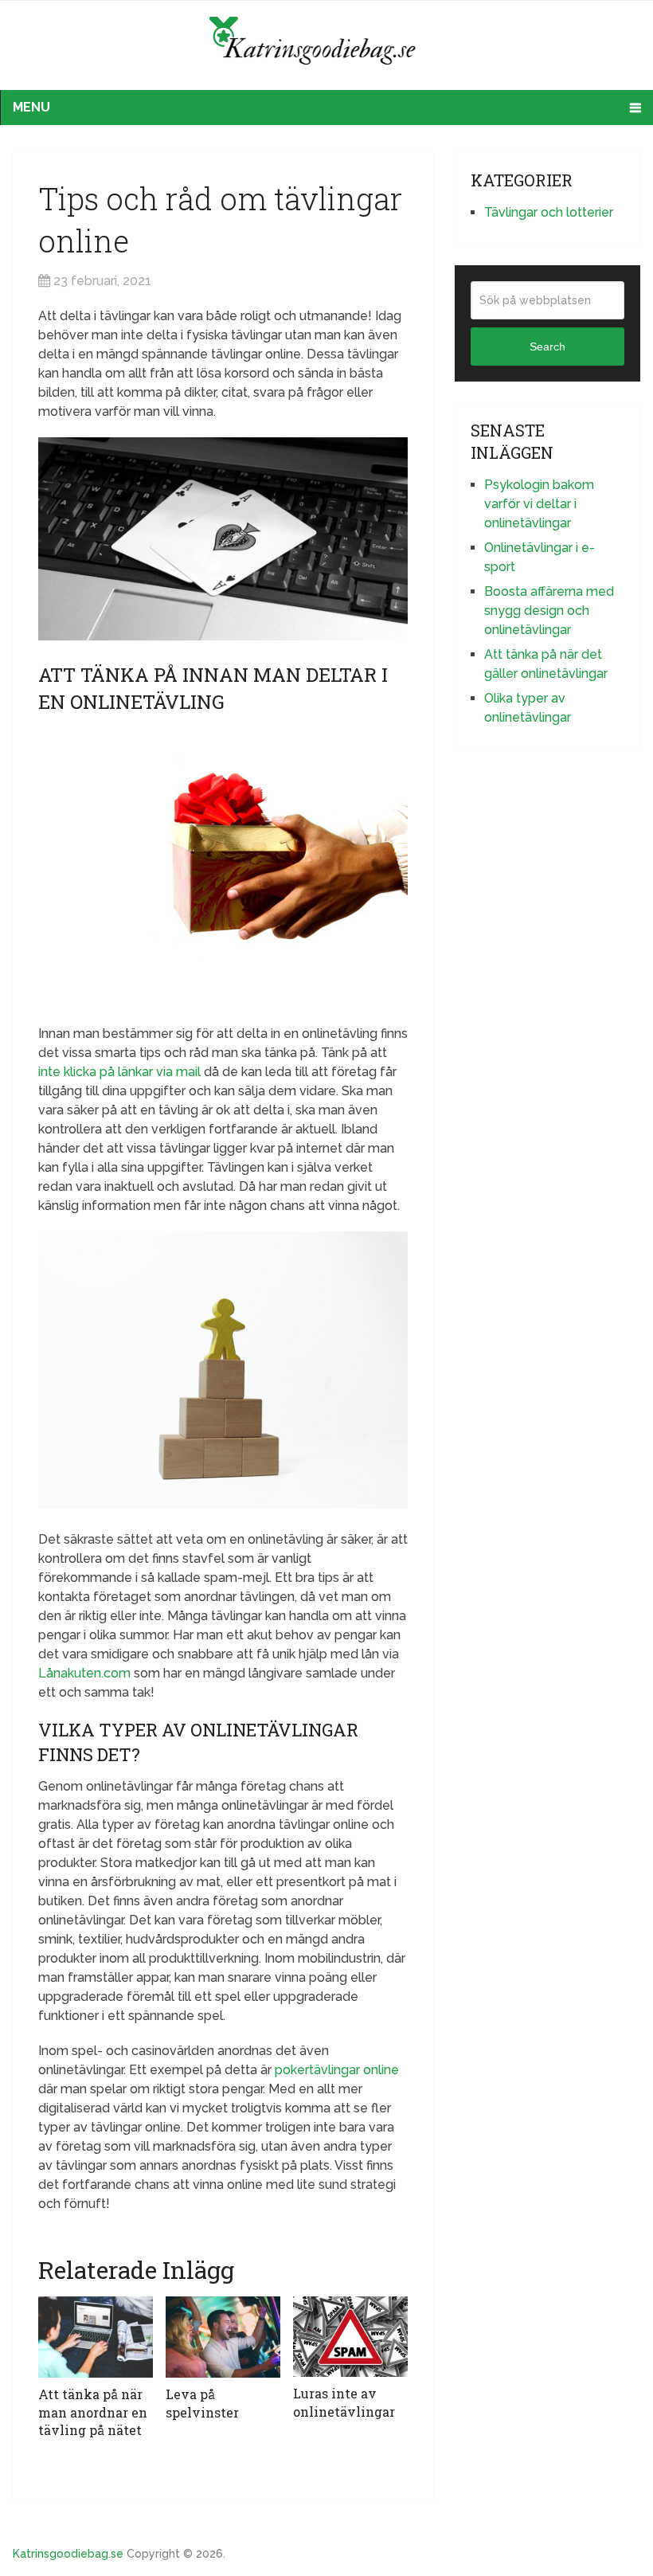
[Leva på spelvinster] (223, 2337)
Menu (31, 107)
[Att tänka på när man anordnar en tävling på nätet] (96, 2337)
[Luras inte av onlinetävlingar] (350, 2337)
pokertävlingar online (337, 2070)
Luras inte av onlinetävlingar (344, 2402)
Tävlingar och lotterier (549, 212)
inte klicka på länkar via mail (119, 1072)
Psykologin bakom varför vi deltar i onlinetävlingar (539, 504)
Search (547, 346)
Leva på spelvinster (202, 2403)
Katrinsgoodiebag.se (68, 2554)
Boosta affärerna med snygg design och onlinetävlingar (549, 611)
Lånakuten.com (84, 1673)
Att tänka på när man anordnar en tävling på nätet (93, 2412)
